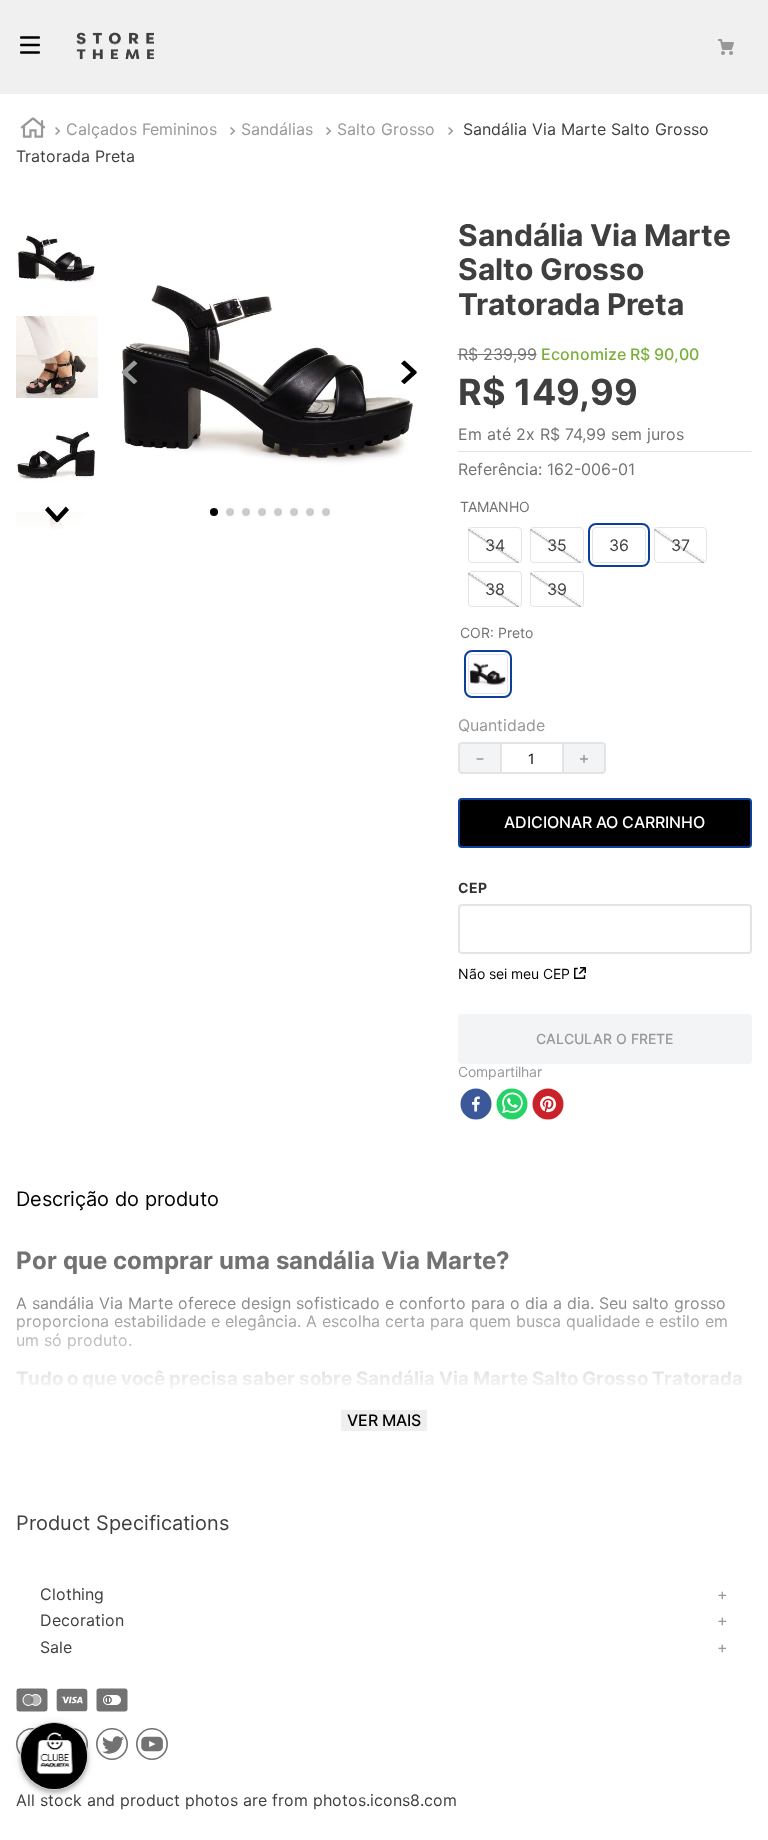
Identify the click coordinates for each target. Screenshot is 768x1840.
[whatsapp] (512, 1105)
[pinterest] (548, 1105)
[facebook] (476, 1105)
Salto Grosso (386, 129)
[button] (495, 545)
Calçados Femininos (141, 129)
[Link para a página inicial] (33, 130)
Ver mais (384, 1420)
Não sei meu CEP (514, 973)
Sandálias (277, 129)
